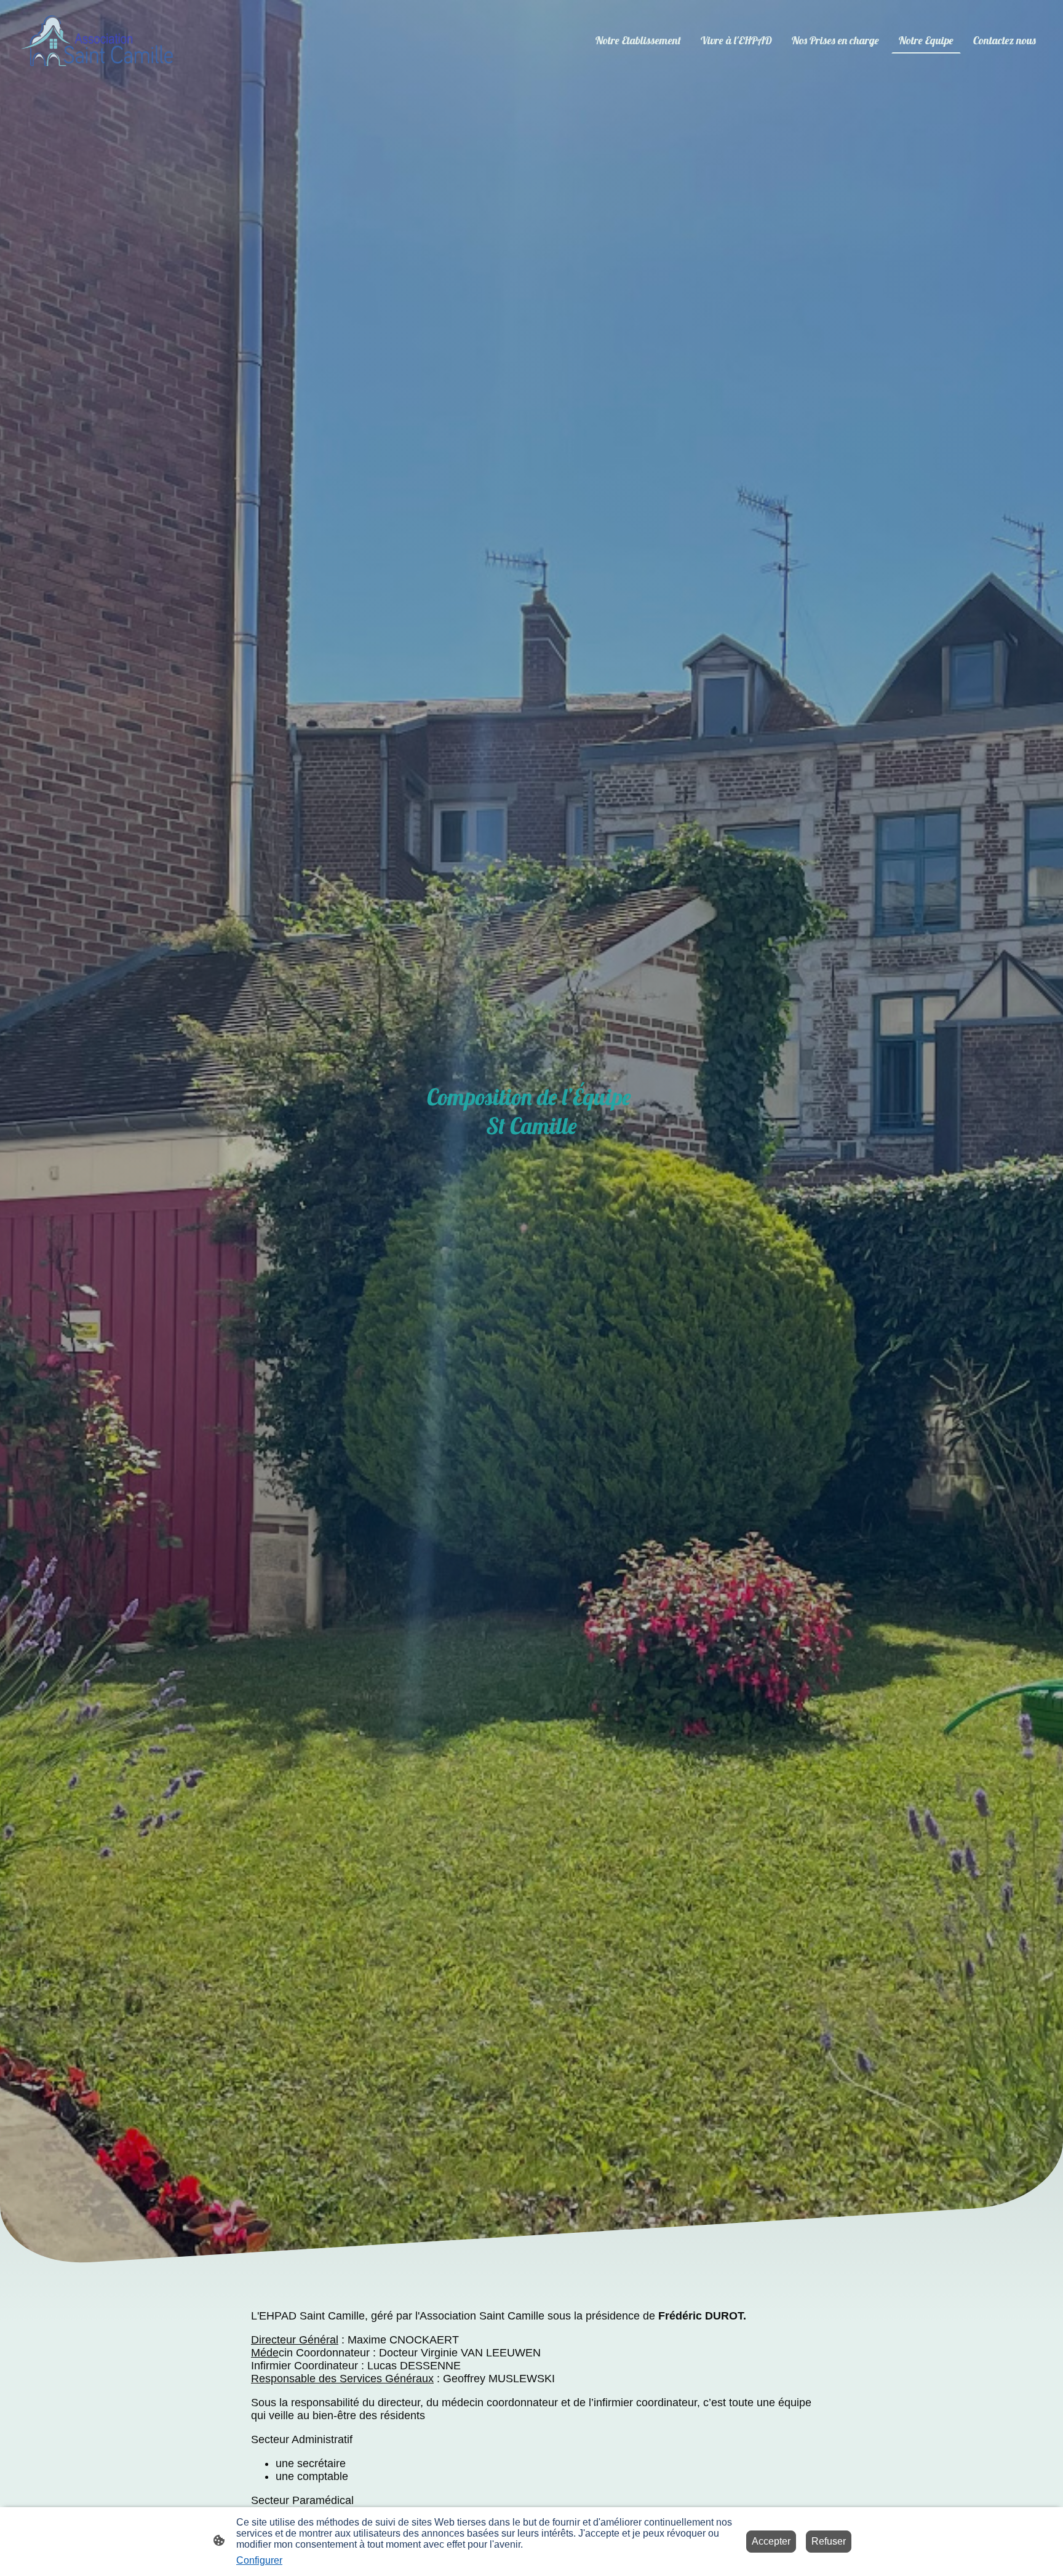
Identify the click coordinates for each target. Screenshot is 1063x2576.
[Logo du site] (97, 41)
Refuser (829, 2541)
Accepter (771, 2541)
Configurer (259, 2560)
